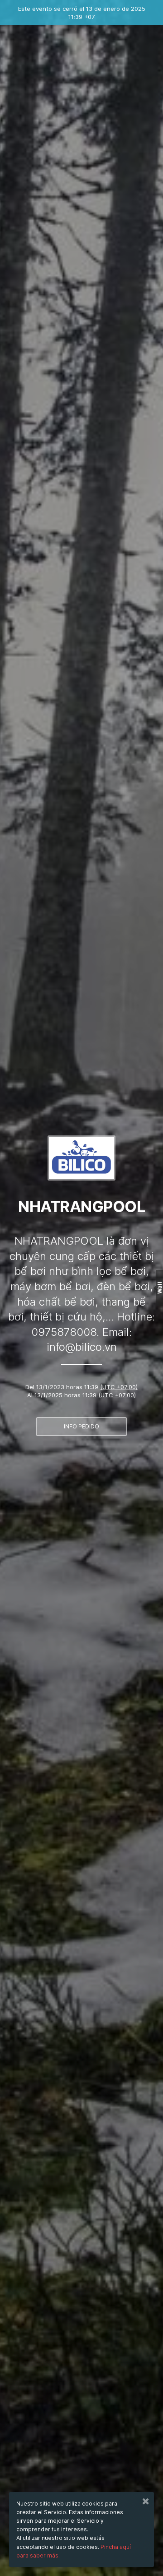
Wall (160, 1288)
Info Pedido (81, 1426)
